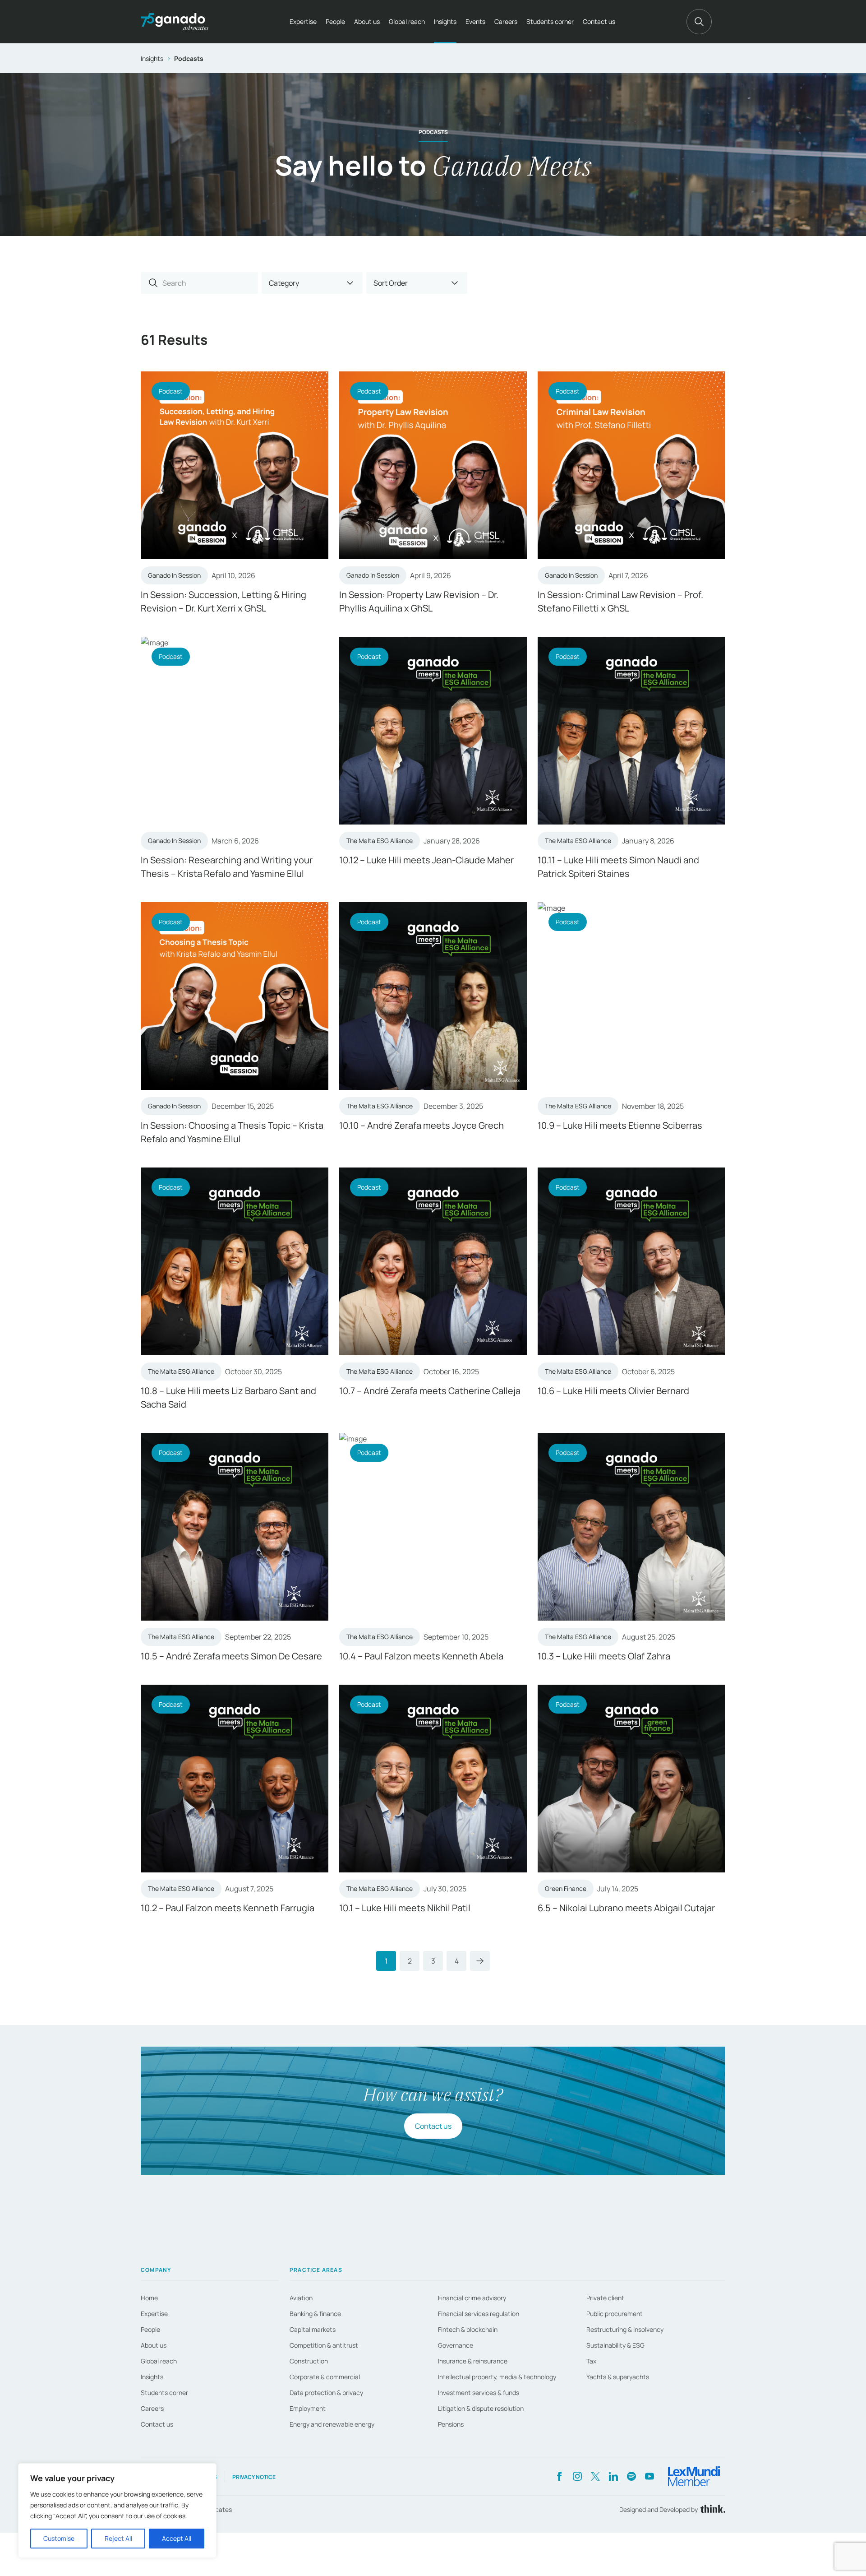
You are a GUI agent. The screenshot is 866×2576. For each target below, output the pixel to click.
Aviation (301, 2298)
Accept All (177, 2538)
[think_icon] (712, 2509)
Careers (506, 21)
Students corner (550, 21)
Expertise (303, 21)
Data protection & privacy (326, 2393)
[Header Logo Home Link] (175, 22)
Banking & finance (315, 2314)
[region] (117, 2511)
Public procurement (615, 2314)
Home (149, 2298)
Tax (591, 2361)
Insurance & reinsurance (473, 2361)
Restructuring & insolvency (625, 2329)
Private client (605, 2298)
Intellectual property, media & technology (497, 2377)
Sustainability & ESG (615, 2345)
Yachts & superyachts (618, 2377)
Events (475, 21)
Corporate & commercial (325, 2377)
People (335, 21)
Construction (309, 2361)
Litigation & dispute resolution (481, 2408)
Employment (308, 2408)
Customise (59, 2538)
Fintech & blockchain (468, 2329)
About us (367, 21)
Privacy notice (254, 2477)
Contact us (599, 21)
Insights (445, 21)
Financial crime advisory (472, 2298)
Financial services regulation (479, 2314)
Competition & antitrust (324, 2345)
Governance (456, 2345)
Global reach (407, 21)
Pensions (451, 2424)
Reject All (118, 2538)
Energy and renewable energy (332, 2424)
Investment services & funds (479, 2393)
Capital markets (313, 2329)
